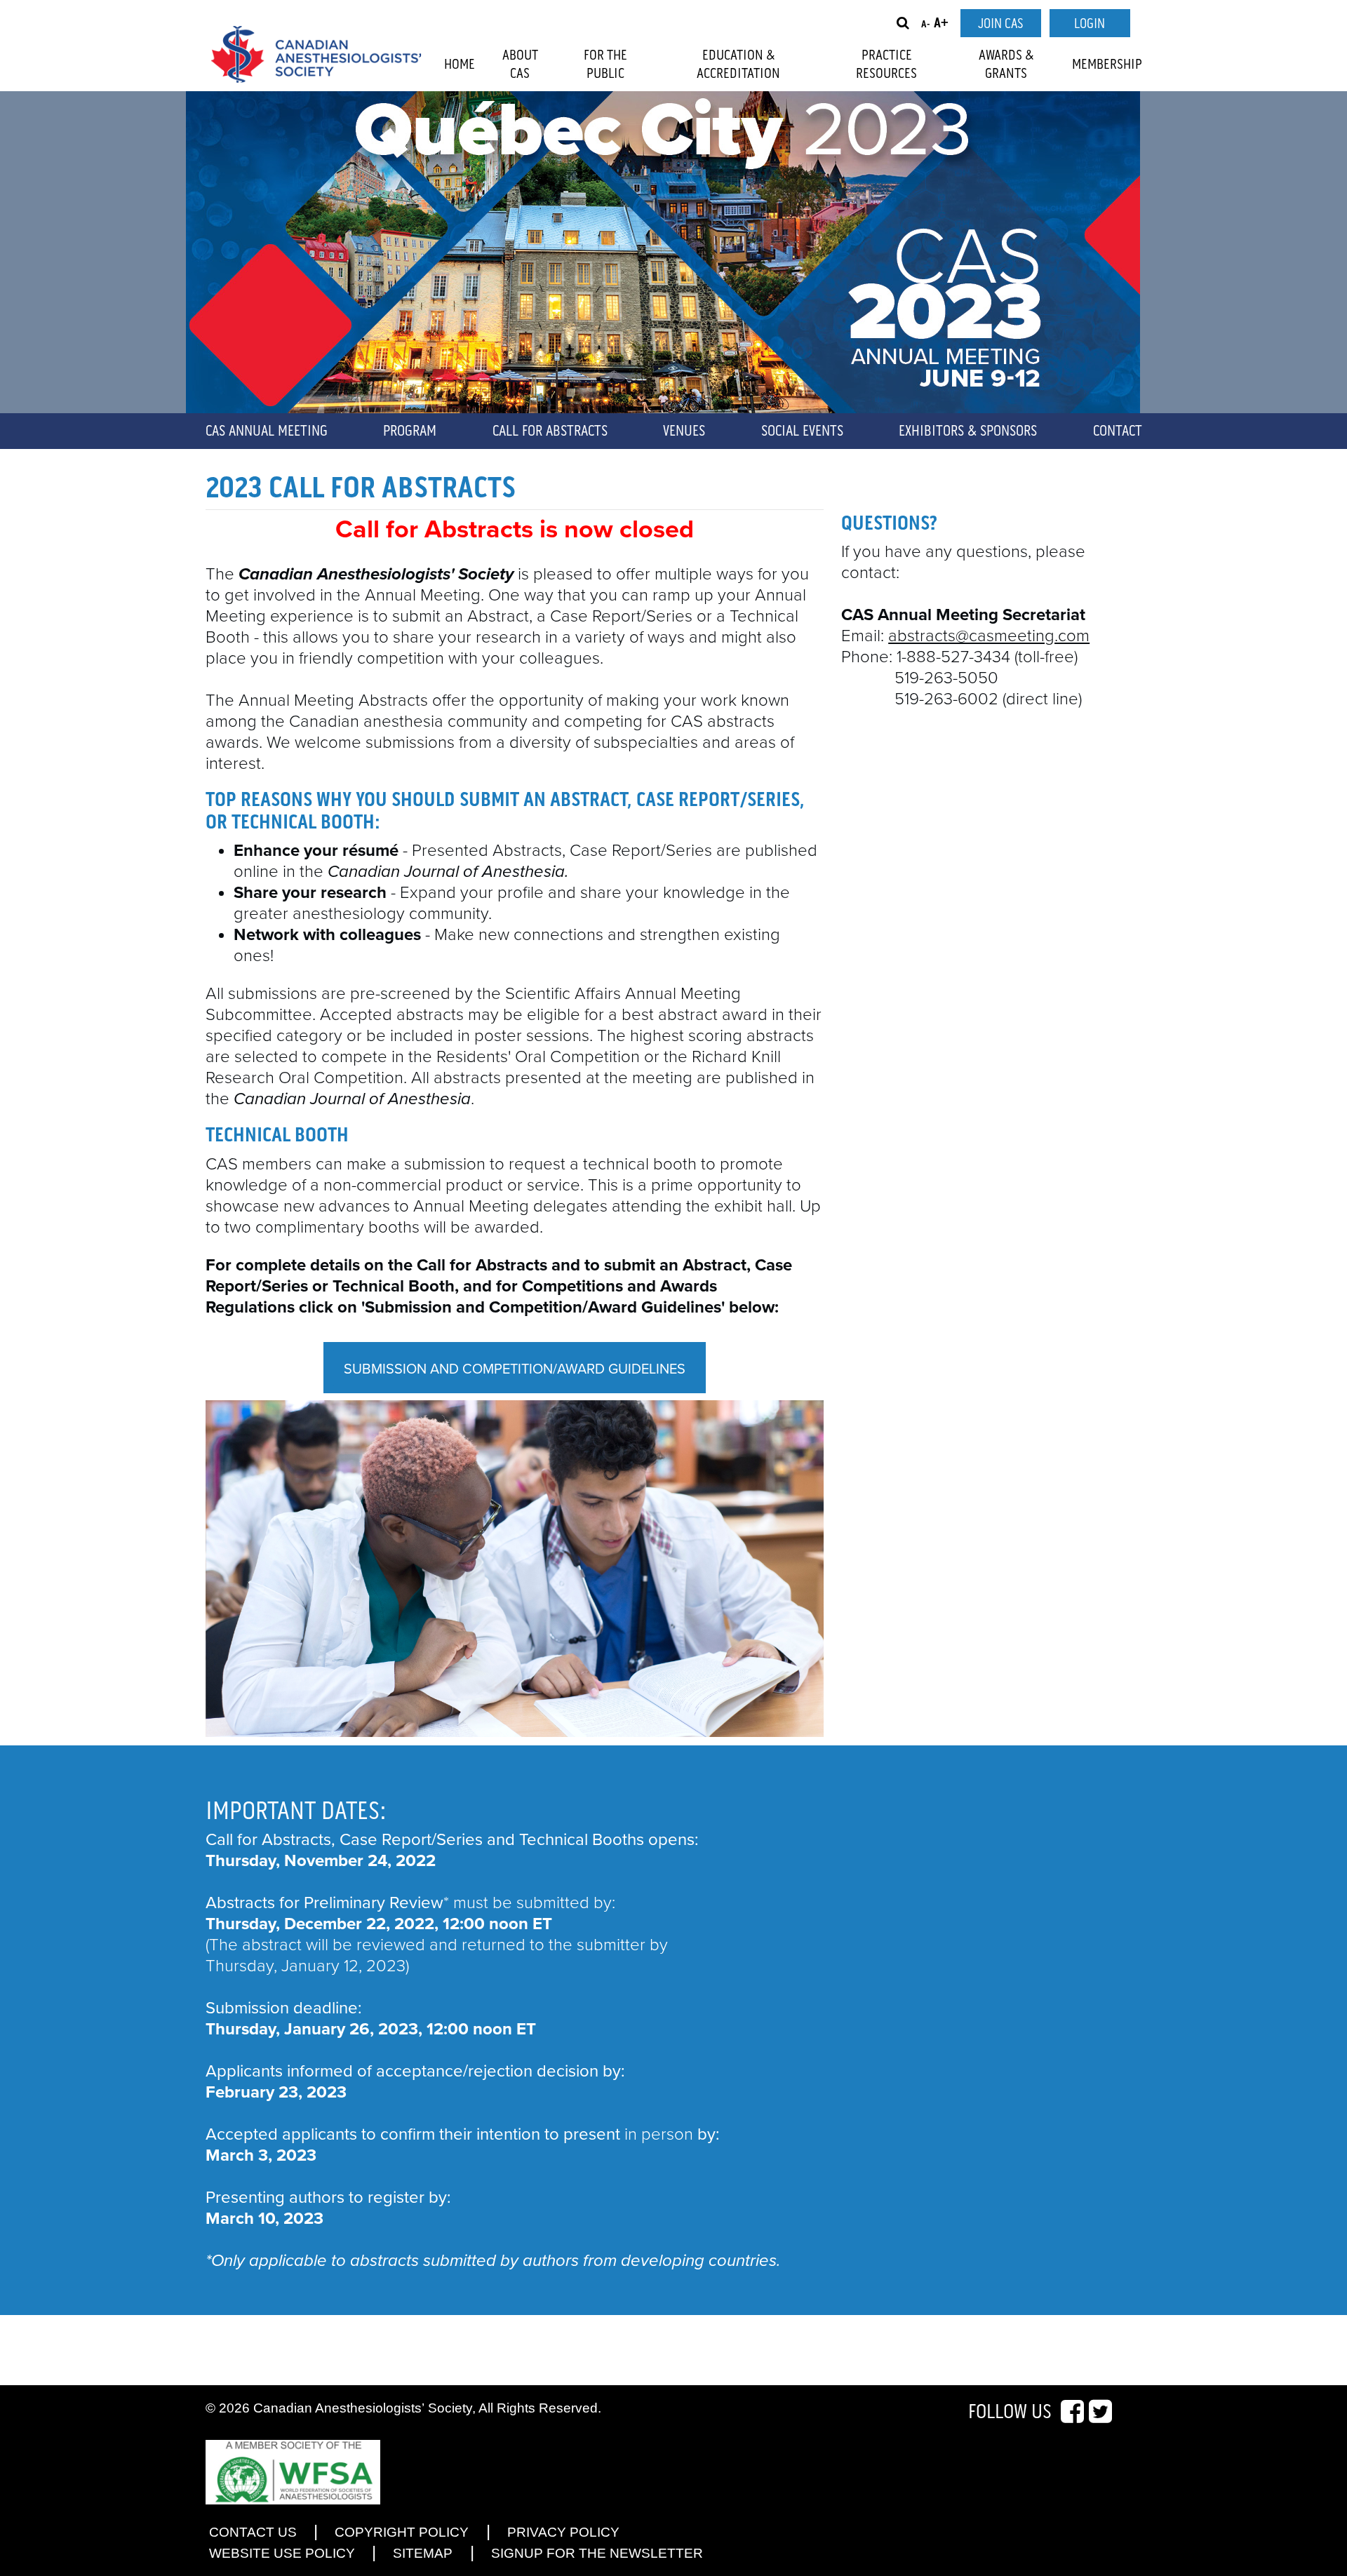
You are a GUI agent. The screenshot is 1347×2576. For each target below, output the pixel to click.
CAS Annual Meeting (267, 431)
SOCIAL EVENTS (802, 431)
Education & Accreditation (738, 65)
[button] (903, 23)
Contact (1118, 431)
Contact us (253, 2532)
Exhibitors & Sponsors (968, 431)
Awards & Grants (1006, 65)
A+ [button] (941, 24)
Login (1090, 24)
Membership (1107, 65)
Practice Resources (886, 65)
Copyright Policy (402, 2532)
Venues (684, 431)
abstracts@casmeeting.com (989, 636)
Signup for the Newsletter (597, 2553)
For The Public (605, 65)
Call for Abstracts (550, 431)
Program (410, 431)
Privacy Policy (563, 2532)
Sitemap (423, 2553)
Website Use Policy (282, 2553)
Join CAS (1000, 24)
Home (460, 65)
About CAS (520, 65)
